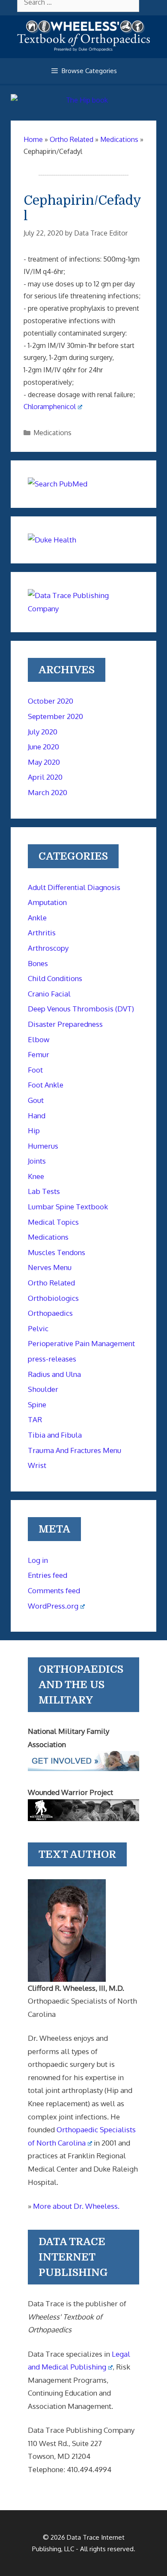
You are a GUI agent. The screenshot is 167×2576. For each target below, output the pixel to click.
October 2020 (51, 701)
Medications (52, 433)
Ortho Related (51, 1283)
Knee (36, 1176)
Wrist (37, 1465)
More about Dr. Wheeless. (76, 2206)
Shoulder (43, 1389)
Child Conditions (55, 978)
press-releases (52, 1359)
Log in (38, 1560)
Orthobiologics (53, 1298)
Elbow (39, 1039)
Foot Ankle (46, 1085)
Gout (36, 1100)
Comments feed (54, 1590)
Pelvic (38, 1328)
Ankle (37, 918)
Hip (34, 1130)
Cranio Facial (49, 994)
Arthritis (42, 933)
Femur (39, 1054)
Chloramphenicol (50, 407)
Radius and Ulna (54, 1374)
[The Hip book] (83, 100)
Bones (38, 963)
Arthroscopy (48, 948)
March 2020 (48, 792)
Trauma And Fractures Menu (75, 1450)
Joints (37, 1161)
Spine (37, 1404)
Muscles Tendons (57, 1252)
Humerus (43, 1146)
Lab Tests (44, 1191)
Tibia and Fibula (55, 1435)
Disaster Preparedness (65, 1024)
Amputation (47, 902)
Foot (35, 1070)
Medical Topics (53, 1222)
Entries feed (48, 1575)
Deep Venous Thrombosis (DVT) (81, 1009)
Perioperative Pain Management (81, 1343)
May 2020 (44, 762)
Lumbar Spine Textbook (68, 1207)
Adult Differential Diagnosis (74, 887)
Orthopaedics (50, 1313)
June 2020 (43, 747)
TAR (35, 1419)
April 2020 (45, 777)
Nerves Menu (50, 1267)
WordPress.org (53, 1606)
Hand (37, 1116)
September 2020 (55, 716)
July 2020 (43, 732)
